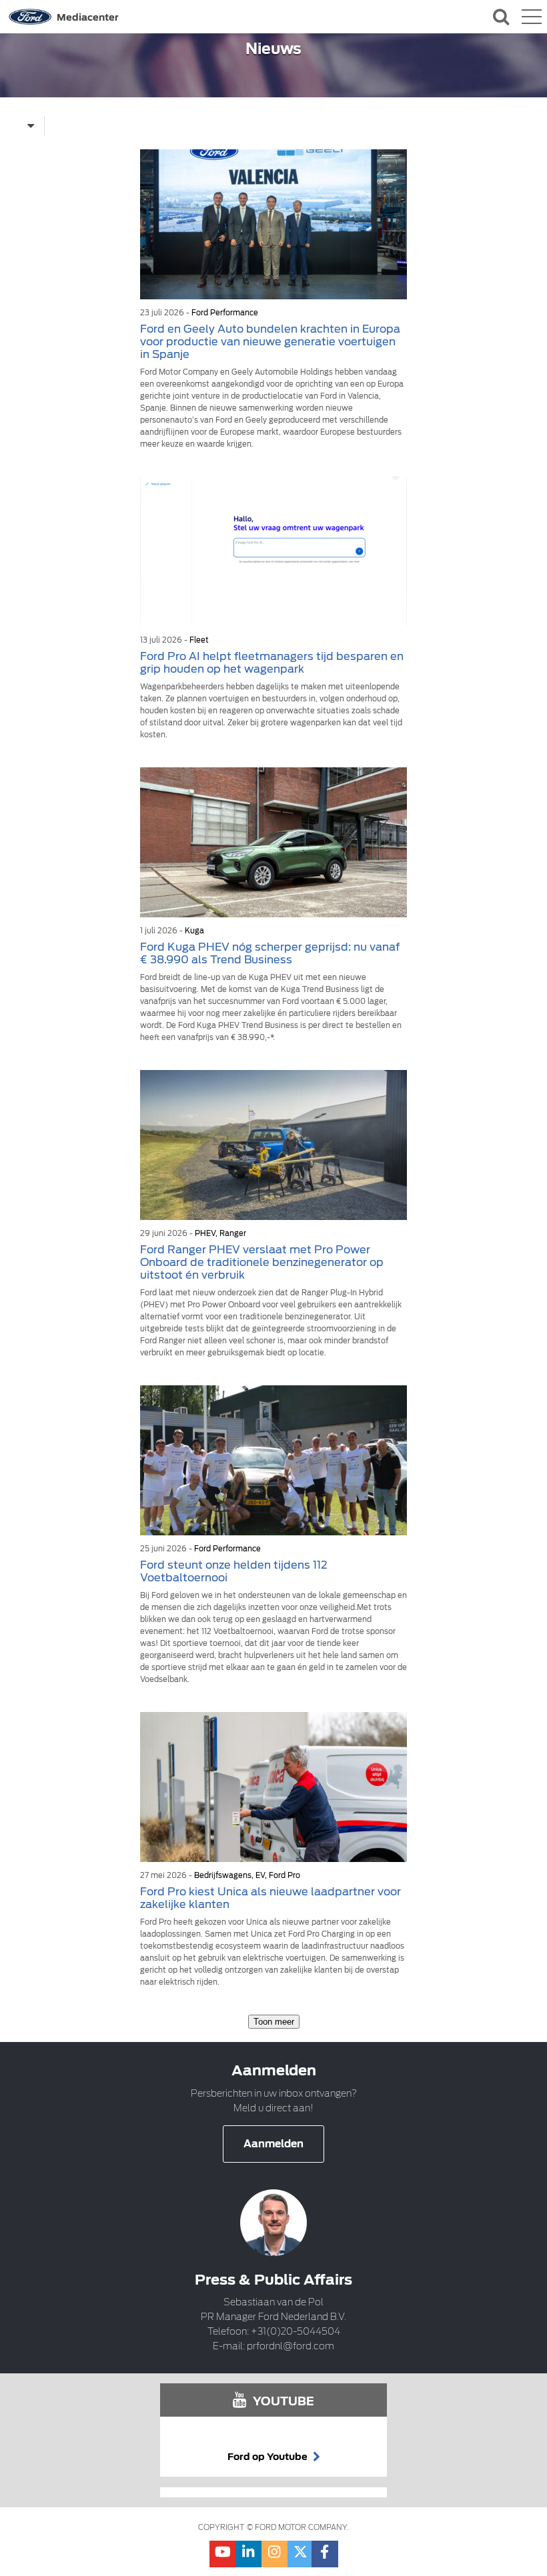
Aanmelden (273, 2144)
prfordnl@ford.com (291, 2346)
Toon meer (274, 2022)
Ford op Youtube (268, 2457)
